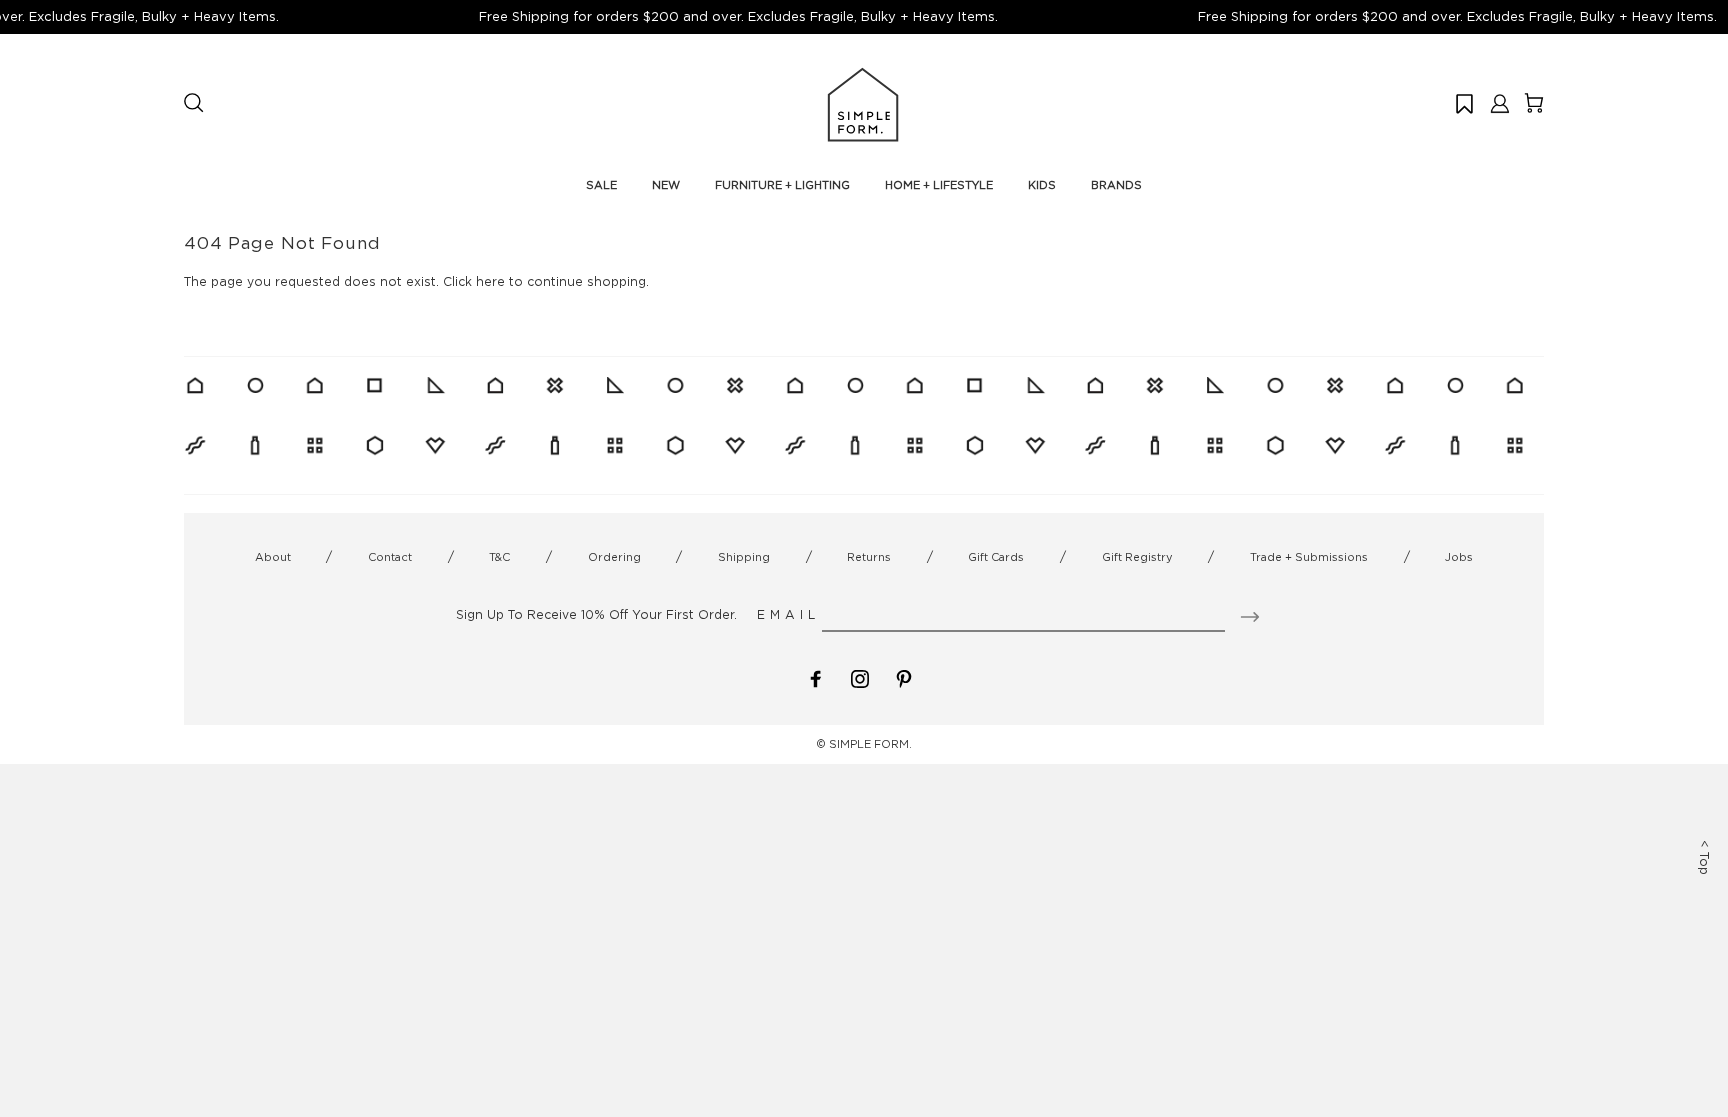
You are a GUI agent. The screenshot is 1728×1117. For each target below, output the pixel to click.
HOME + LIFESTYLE (939, 185)
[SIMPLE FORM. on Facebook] (816, 677)
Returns (869, 557)
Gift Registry (1137, 557)
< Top (1704, 857)
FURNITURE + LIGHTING (782, 185)
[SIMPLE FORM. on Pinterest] (904, 677)
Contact (390, 557)
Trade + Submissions (1309, 557)
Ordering (614, 557)
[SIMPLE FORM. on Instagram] (860, 677)
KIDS (1042, 185)
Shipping (744, 557)
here (490, 281)
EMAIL (788, 614)
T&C (499, 557)
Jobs (1459, 557)
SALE (601, 185)
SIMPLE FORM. (870, 744)
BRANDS (1116, 185)
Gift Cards (996, 557)
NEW (666, 185)
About (273, 557)
